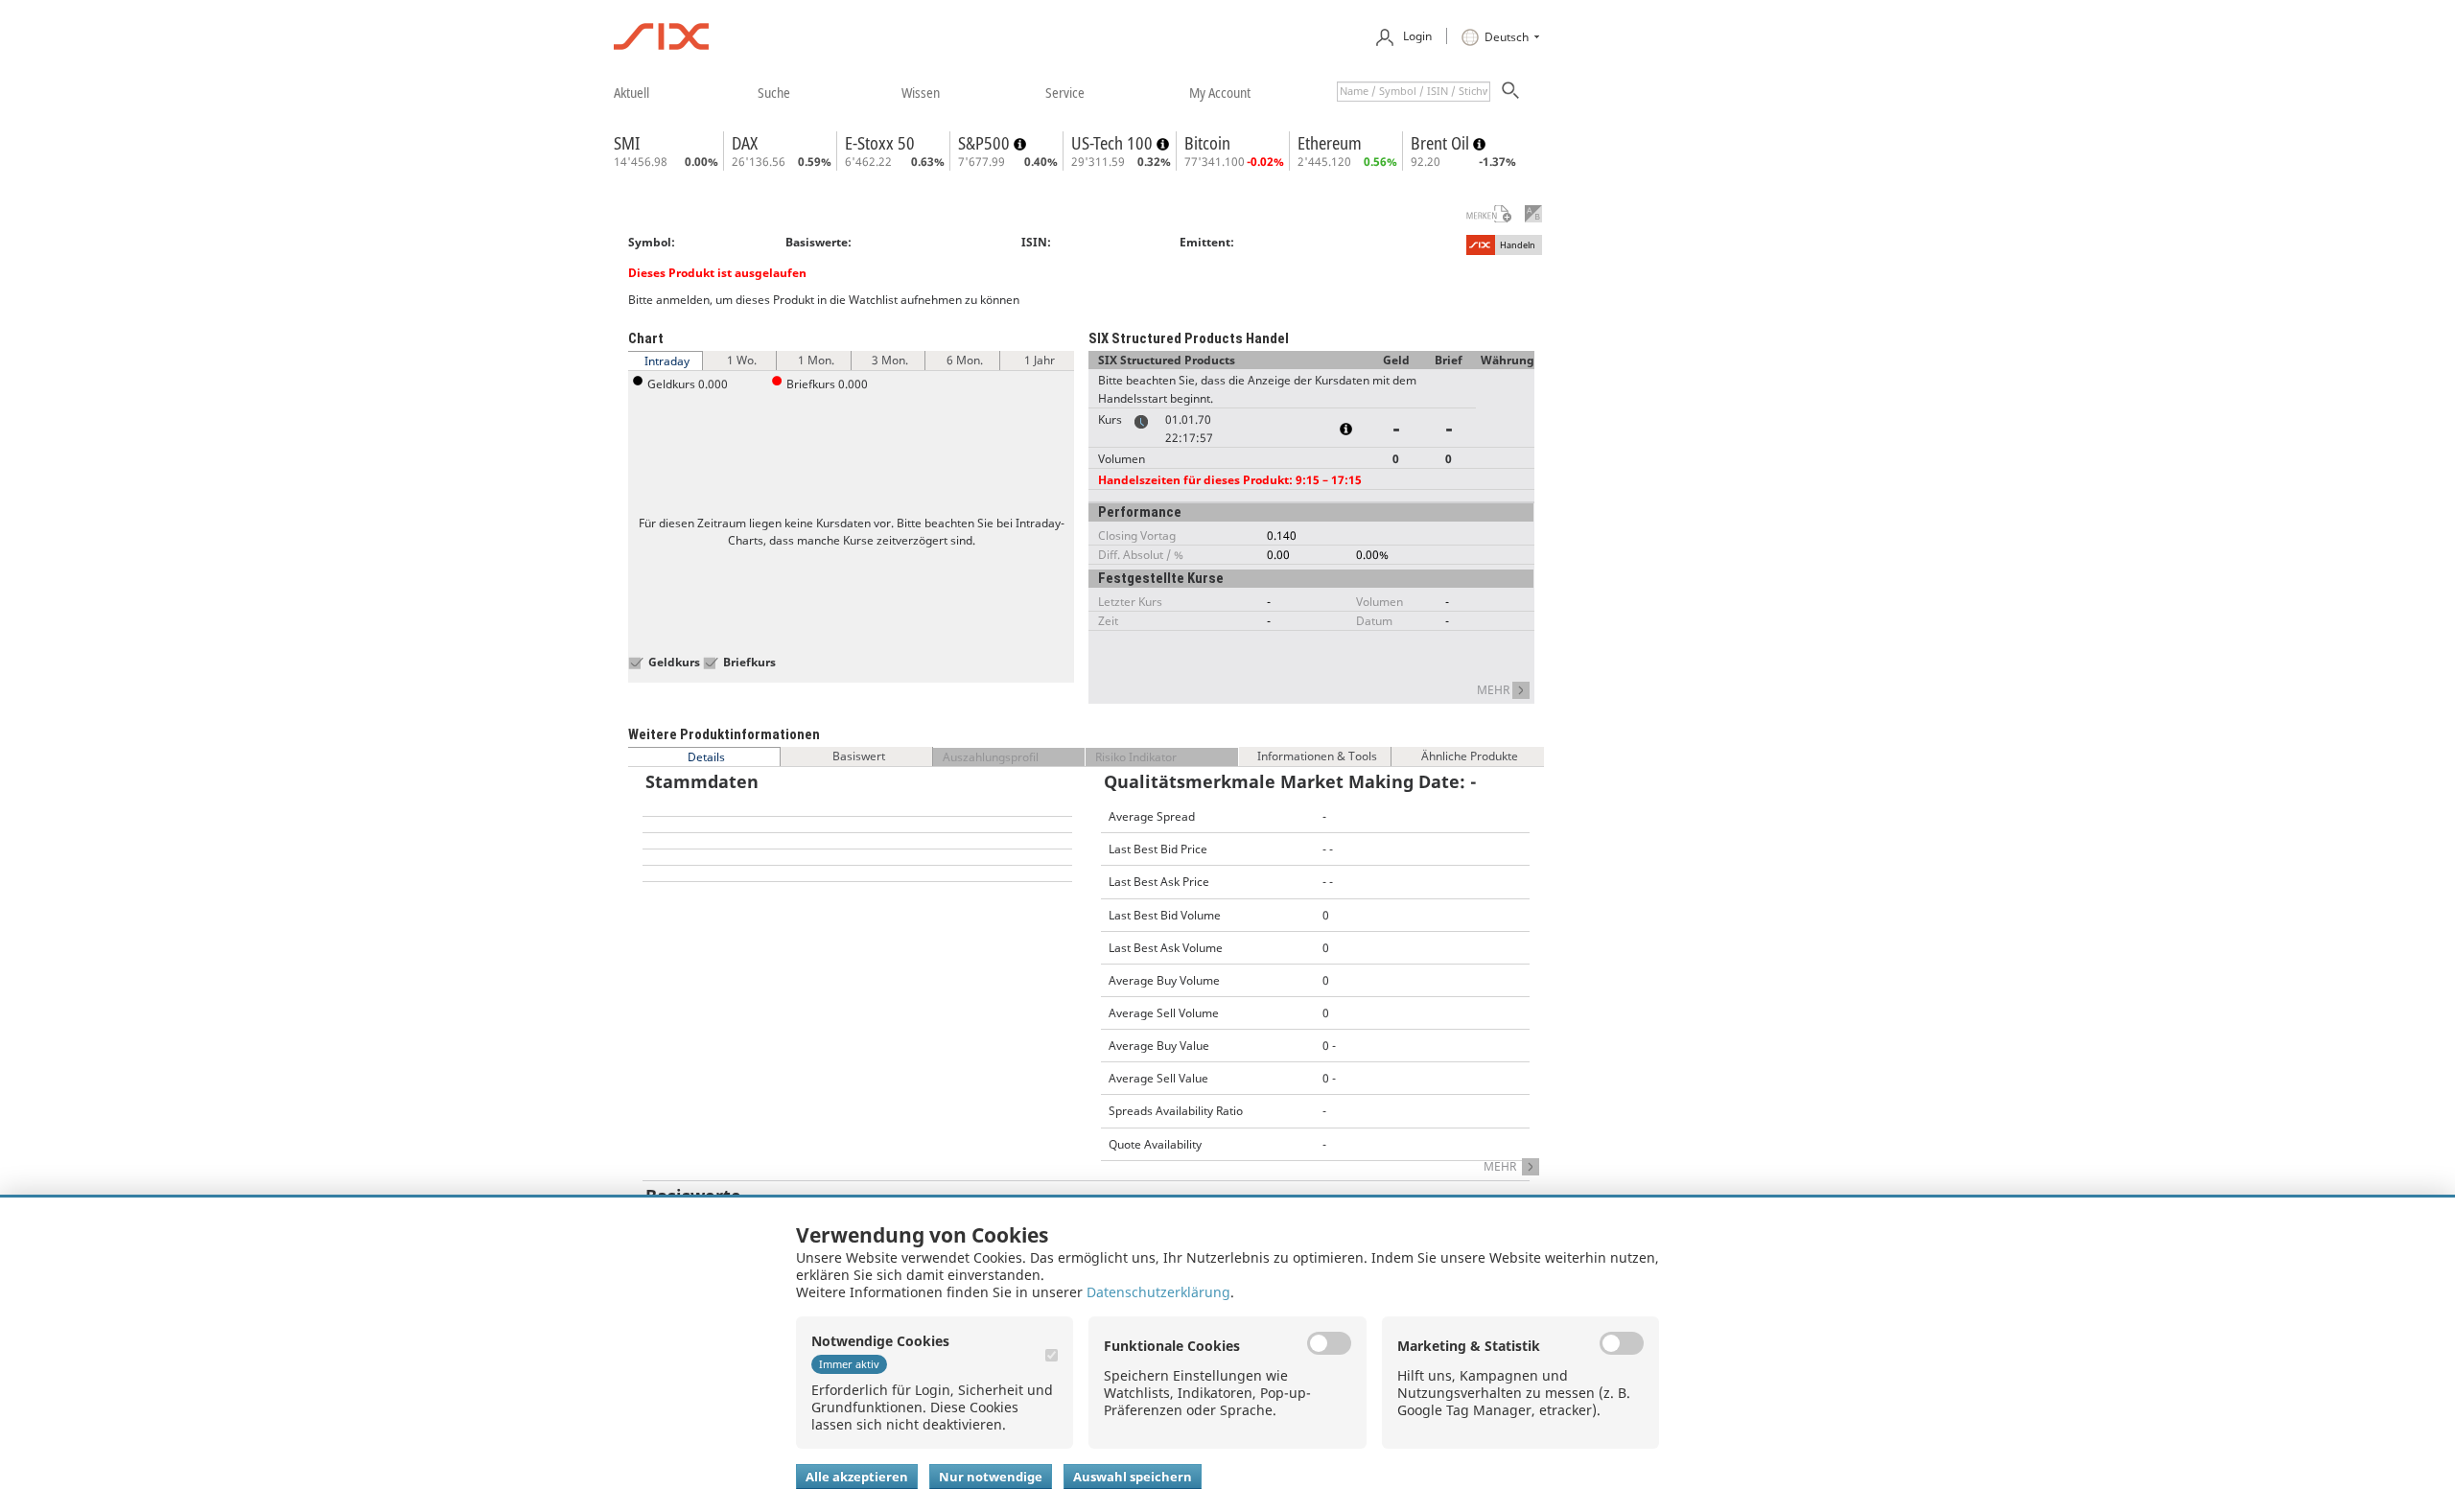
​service (1065, 92)
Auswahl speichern (1133, 1477)
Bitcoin (1207, 143)
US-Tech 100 (1114, 143)
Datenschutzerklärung (1158, 1292)
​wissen (921, 92)
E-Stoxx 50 (880, 143)
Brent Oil (1442, 143)
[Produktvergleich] (1533, 214)
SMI (627, 143)
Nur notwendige (991, 1477)
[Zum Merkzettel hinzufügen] (1476, 214)
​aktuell (631, 92)
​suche (774, 92)
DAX (745, 143)
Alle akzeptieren (857, 1477)
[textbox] (1414, 92)
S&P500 (986, 143)
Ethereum (1330, 143)
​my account (1220, 92)
